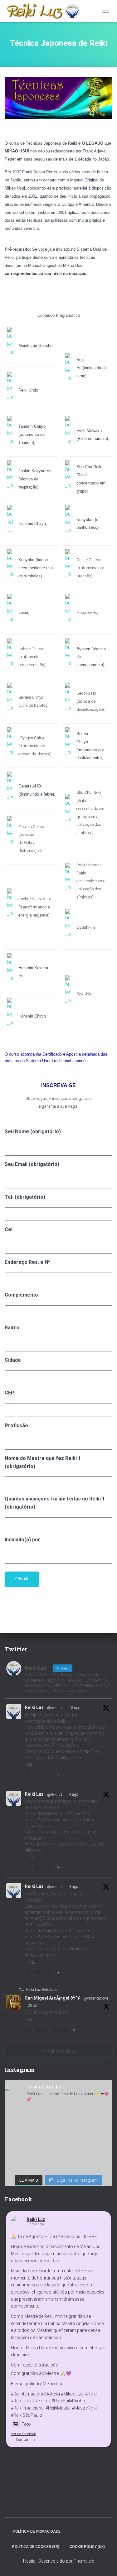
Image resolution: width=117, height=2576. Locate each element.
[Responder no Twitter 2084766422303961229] (28, 1868)
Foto (26, 2424)
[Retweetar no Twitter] (22, 1989)
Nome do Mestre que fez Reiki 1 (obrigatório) (43, 1462)
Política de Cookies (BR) (36, 2547)
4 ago (73, 1794)
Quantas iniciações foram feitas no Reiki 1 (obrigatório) (55, 1503)
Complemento (21, 1295)
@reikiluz (55, 1708)
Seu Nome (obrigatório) (33, 1132)
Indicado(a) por (22, 1540)
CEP (10, 1393)
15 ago (75, 1708)
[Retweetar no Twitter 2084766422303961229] (39, 1868)
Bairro (12, 1328)
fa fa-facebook (71, 2531)
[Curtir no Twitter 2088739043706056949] (50, 1776)
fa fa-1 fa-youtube (104, 2531)
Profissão (16, 1425)
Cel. (9, 1229)
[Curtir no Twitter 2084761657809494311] (50, 1973)
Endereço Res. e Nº (27, 1262)
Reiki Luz (34, 1707)
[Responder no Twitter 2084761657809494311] (28, 1973)
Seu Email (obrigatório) (32, 1164)
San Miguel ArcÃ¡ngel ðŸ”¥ (52, 1998)
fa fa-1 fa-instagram (93, 2531)
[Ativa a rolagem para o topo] (105, 2564)
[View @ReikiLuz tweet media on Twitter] (30, 1765)
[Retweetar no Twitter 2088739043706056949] (39, 1776)
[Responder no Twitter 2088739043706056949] (28, 1776)
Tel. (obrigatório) (25, 1197)
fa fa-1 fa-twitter (82, 2531)
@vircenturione (96, 1998)
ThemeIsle (84, 2561)
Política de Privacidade (37, 2531)
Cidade (13, 1360)
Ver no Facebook (23, 2434)
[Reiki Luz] (45, 11)
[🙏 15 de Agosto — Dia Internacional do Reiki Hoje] (58, 2140)
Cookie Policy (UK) (87, 2547)
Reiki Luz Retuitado (42, 1990)
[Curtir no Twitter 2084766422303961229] (50, 1868)
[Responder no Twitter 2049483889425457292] (28, 2031)
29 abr (33, 2005)
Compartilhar (26, 2440)
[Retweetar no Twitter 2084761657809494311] (39, 1973)
